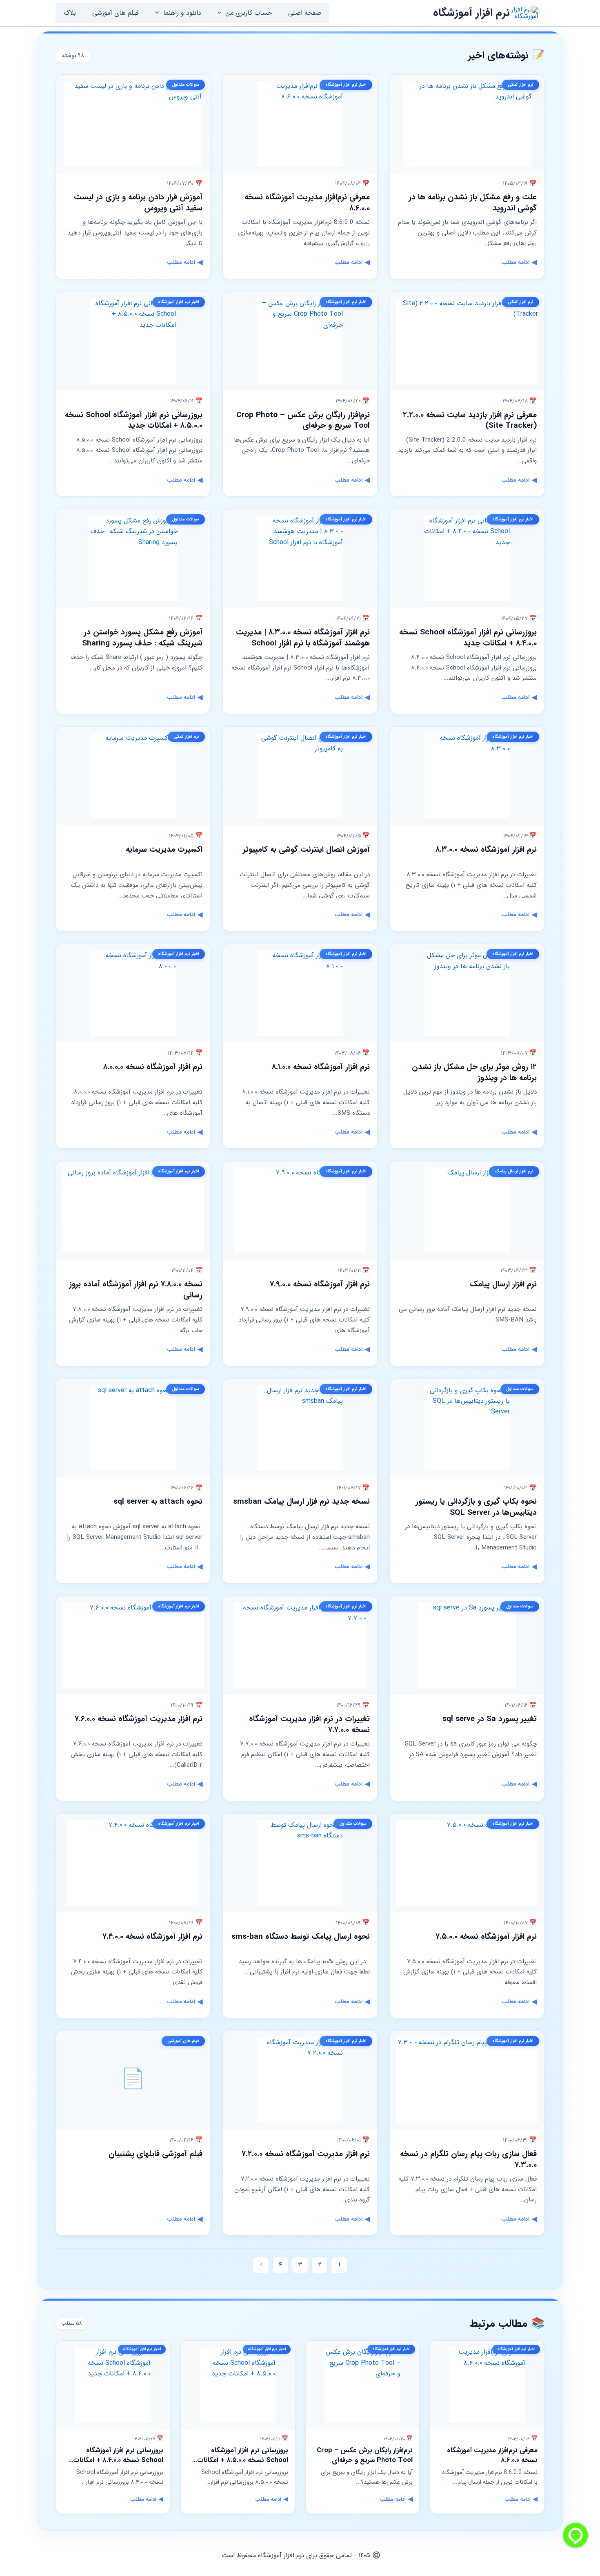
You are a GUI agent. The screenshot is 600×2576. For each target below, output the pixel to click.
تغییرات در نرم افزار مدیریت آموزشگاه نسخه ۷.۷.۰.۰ (309, 1724)
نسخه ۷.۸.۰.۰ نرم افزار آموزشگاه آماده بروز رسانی (136, 1290)
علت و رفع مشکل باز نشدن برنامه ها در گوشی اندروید (473, 203)
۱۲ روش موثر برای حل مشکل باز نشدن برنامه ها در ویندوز (474, 1073)
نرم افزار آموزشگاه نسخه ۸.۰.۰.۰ (153, 1067)
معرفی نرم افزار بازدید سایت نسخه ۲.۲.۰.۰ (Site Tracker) (470, 421)
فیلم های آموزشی (116, 13)
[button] (222, 13)
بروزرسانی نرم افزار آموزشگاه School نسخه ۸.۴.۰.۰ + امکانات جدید (468, 638)
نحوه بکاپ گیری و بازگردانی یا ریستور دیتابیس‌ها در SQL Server (476, 1507)
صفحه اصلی (305, 13)
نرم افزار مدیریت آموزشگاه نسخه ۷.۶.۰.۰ (139, 1719)
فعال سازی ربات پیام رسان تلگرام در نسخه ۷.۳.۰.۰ (468, 2160)
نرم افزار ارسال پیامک (503, 1284)
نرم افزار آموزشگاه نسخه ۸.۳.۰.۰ (486, 850)
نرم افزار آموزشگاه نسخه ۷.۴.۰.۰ (152, 1937)
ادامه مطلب (519, 262)
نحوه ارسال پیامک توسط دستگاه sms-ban (301, 1937)
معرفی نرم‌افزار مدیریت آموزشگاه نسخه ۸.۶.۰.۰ (307, 203)
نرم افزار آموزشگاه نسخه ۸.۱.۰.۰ (321, 1067)
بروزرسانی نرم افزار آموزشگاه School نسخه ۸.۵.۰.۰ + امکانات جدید (134, 421)
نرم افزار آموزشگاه (471, 13)
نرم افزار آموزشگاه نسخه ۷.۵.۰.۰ (486, 1937)
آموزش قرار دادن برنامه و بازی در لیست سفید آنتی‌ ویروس (138, 203)
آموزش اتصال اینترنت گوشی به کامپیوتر (306, 850)
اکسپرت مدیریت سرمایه (164, 850)
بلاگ (70, 13)
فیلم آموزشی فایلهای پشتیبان (156, 2154)
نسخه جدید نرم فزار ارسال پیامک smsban (301, 1502)
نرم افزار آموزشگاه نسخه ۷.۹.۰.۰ (320, 1284)
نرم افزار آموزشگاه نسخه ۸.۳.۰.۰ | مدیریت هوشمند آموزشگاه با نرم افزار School (303, 638)
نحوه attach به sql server (158, 1502)
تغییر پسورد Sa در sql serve (490, 1719)
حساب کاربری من (249, 13)
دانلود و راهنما (182, 13)
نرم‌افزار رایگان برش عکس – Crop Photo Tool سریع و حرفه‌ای (303, 421)
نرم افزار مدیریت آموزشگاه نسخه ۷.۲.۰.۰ (306, 2154)
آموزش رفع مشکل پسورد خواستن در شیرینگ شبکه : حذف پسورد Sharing (142, 638)
